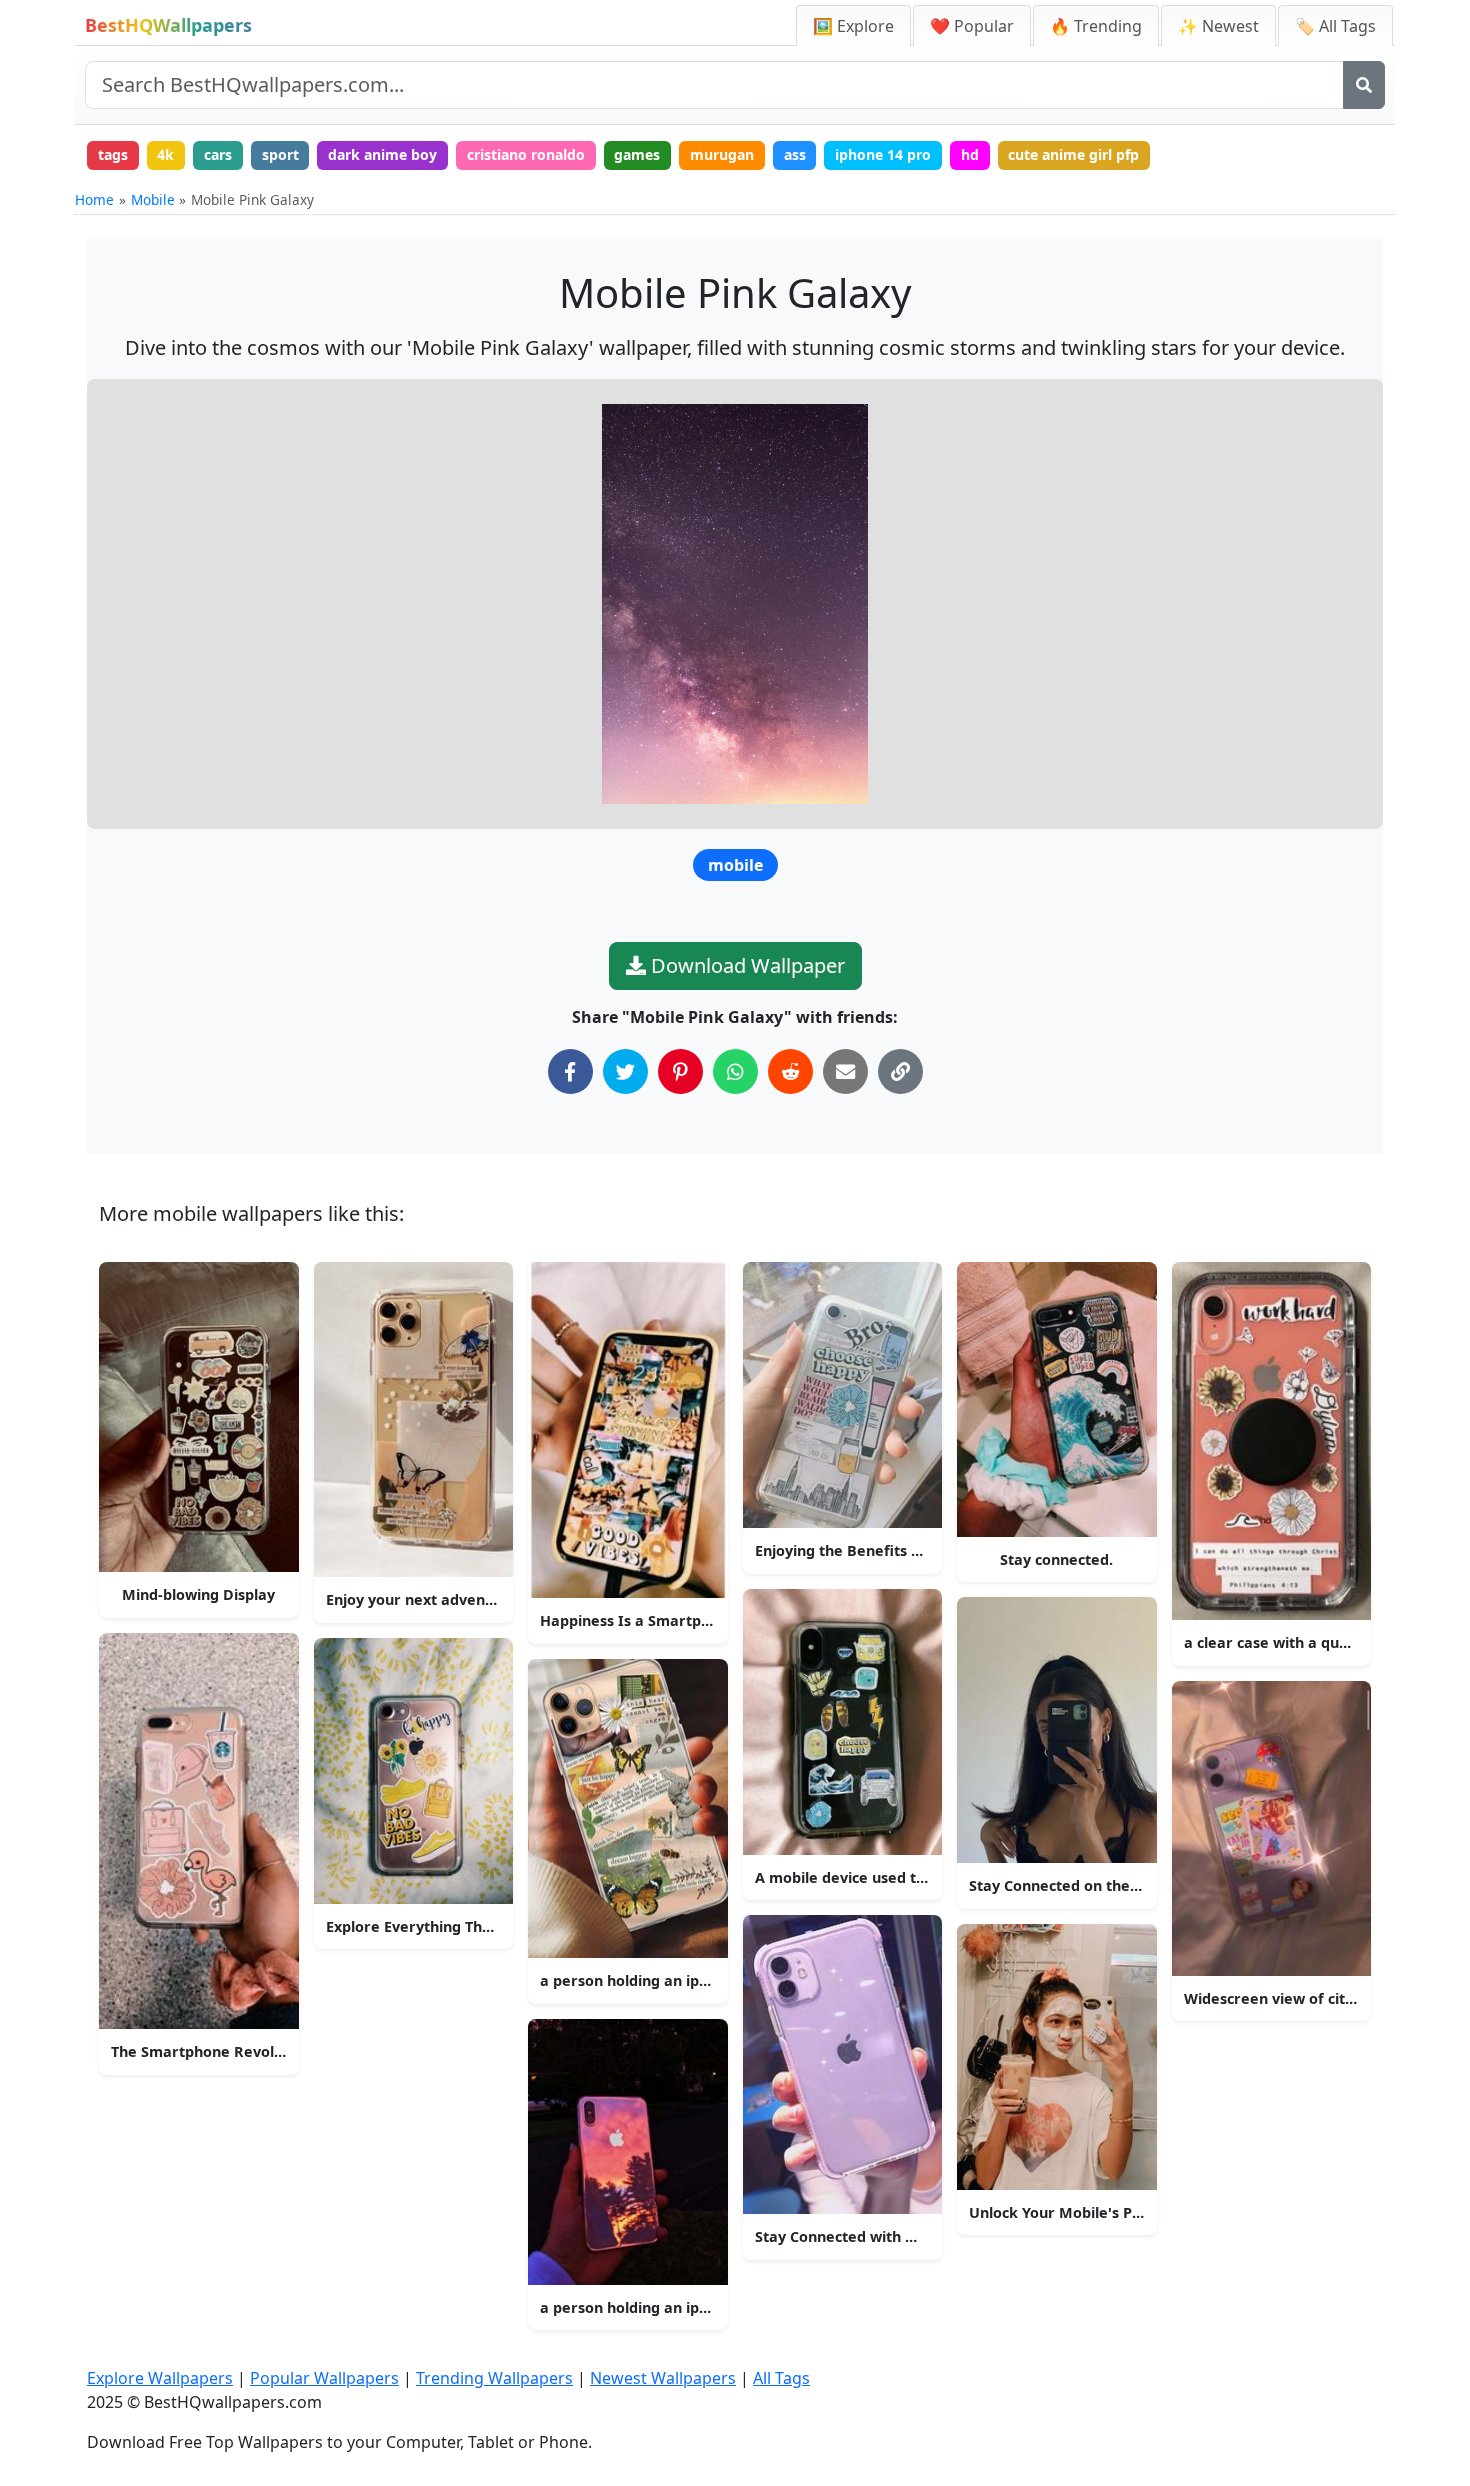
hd (970, 154)
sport (280, 154)
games (637, 154)
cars (218, 154)
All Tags (781, 2378)
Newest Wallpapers (663, 2378)
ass (795, 154)
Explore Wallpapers (160, 2378)
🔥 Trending (1096, 26)
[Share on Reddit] (790, 1071)
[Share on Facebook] (570, 1071)
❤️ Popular (972, 26)
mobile (735, 865)
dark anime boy (382, 154)
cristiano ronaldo (526, 154)
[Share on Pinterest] (680, 1071)
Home (94, 199)
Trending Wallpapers (494, 2378)
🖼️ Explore (853, 26)
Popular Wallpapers (324, 2378)
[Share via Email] (845, 1071)
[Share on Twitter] (625, 1071)
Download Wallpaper (745, 965)
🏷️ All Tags (1335, 26)
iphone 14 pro (883, 154)
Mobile (153, 199)
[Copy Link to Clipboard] (900, 1071)
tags (113, 154)
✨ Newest (1218, 26)
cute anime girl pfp (1073, 154)
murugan (722, 154)
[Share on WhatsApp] (735, 1071)
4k (165, 154)
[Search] (1364, 85)
